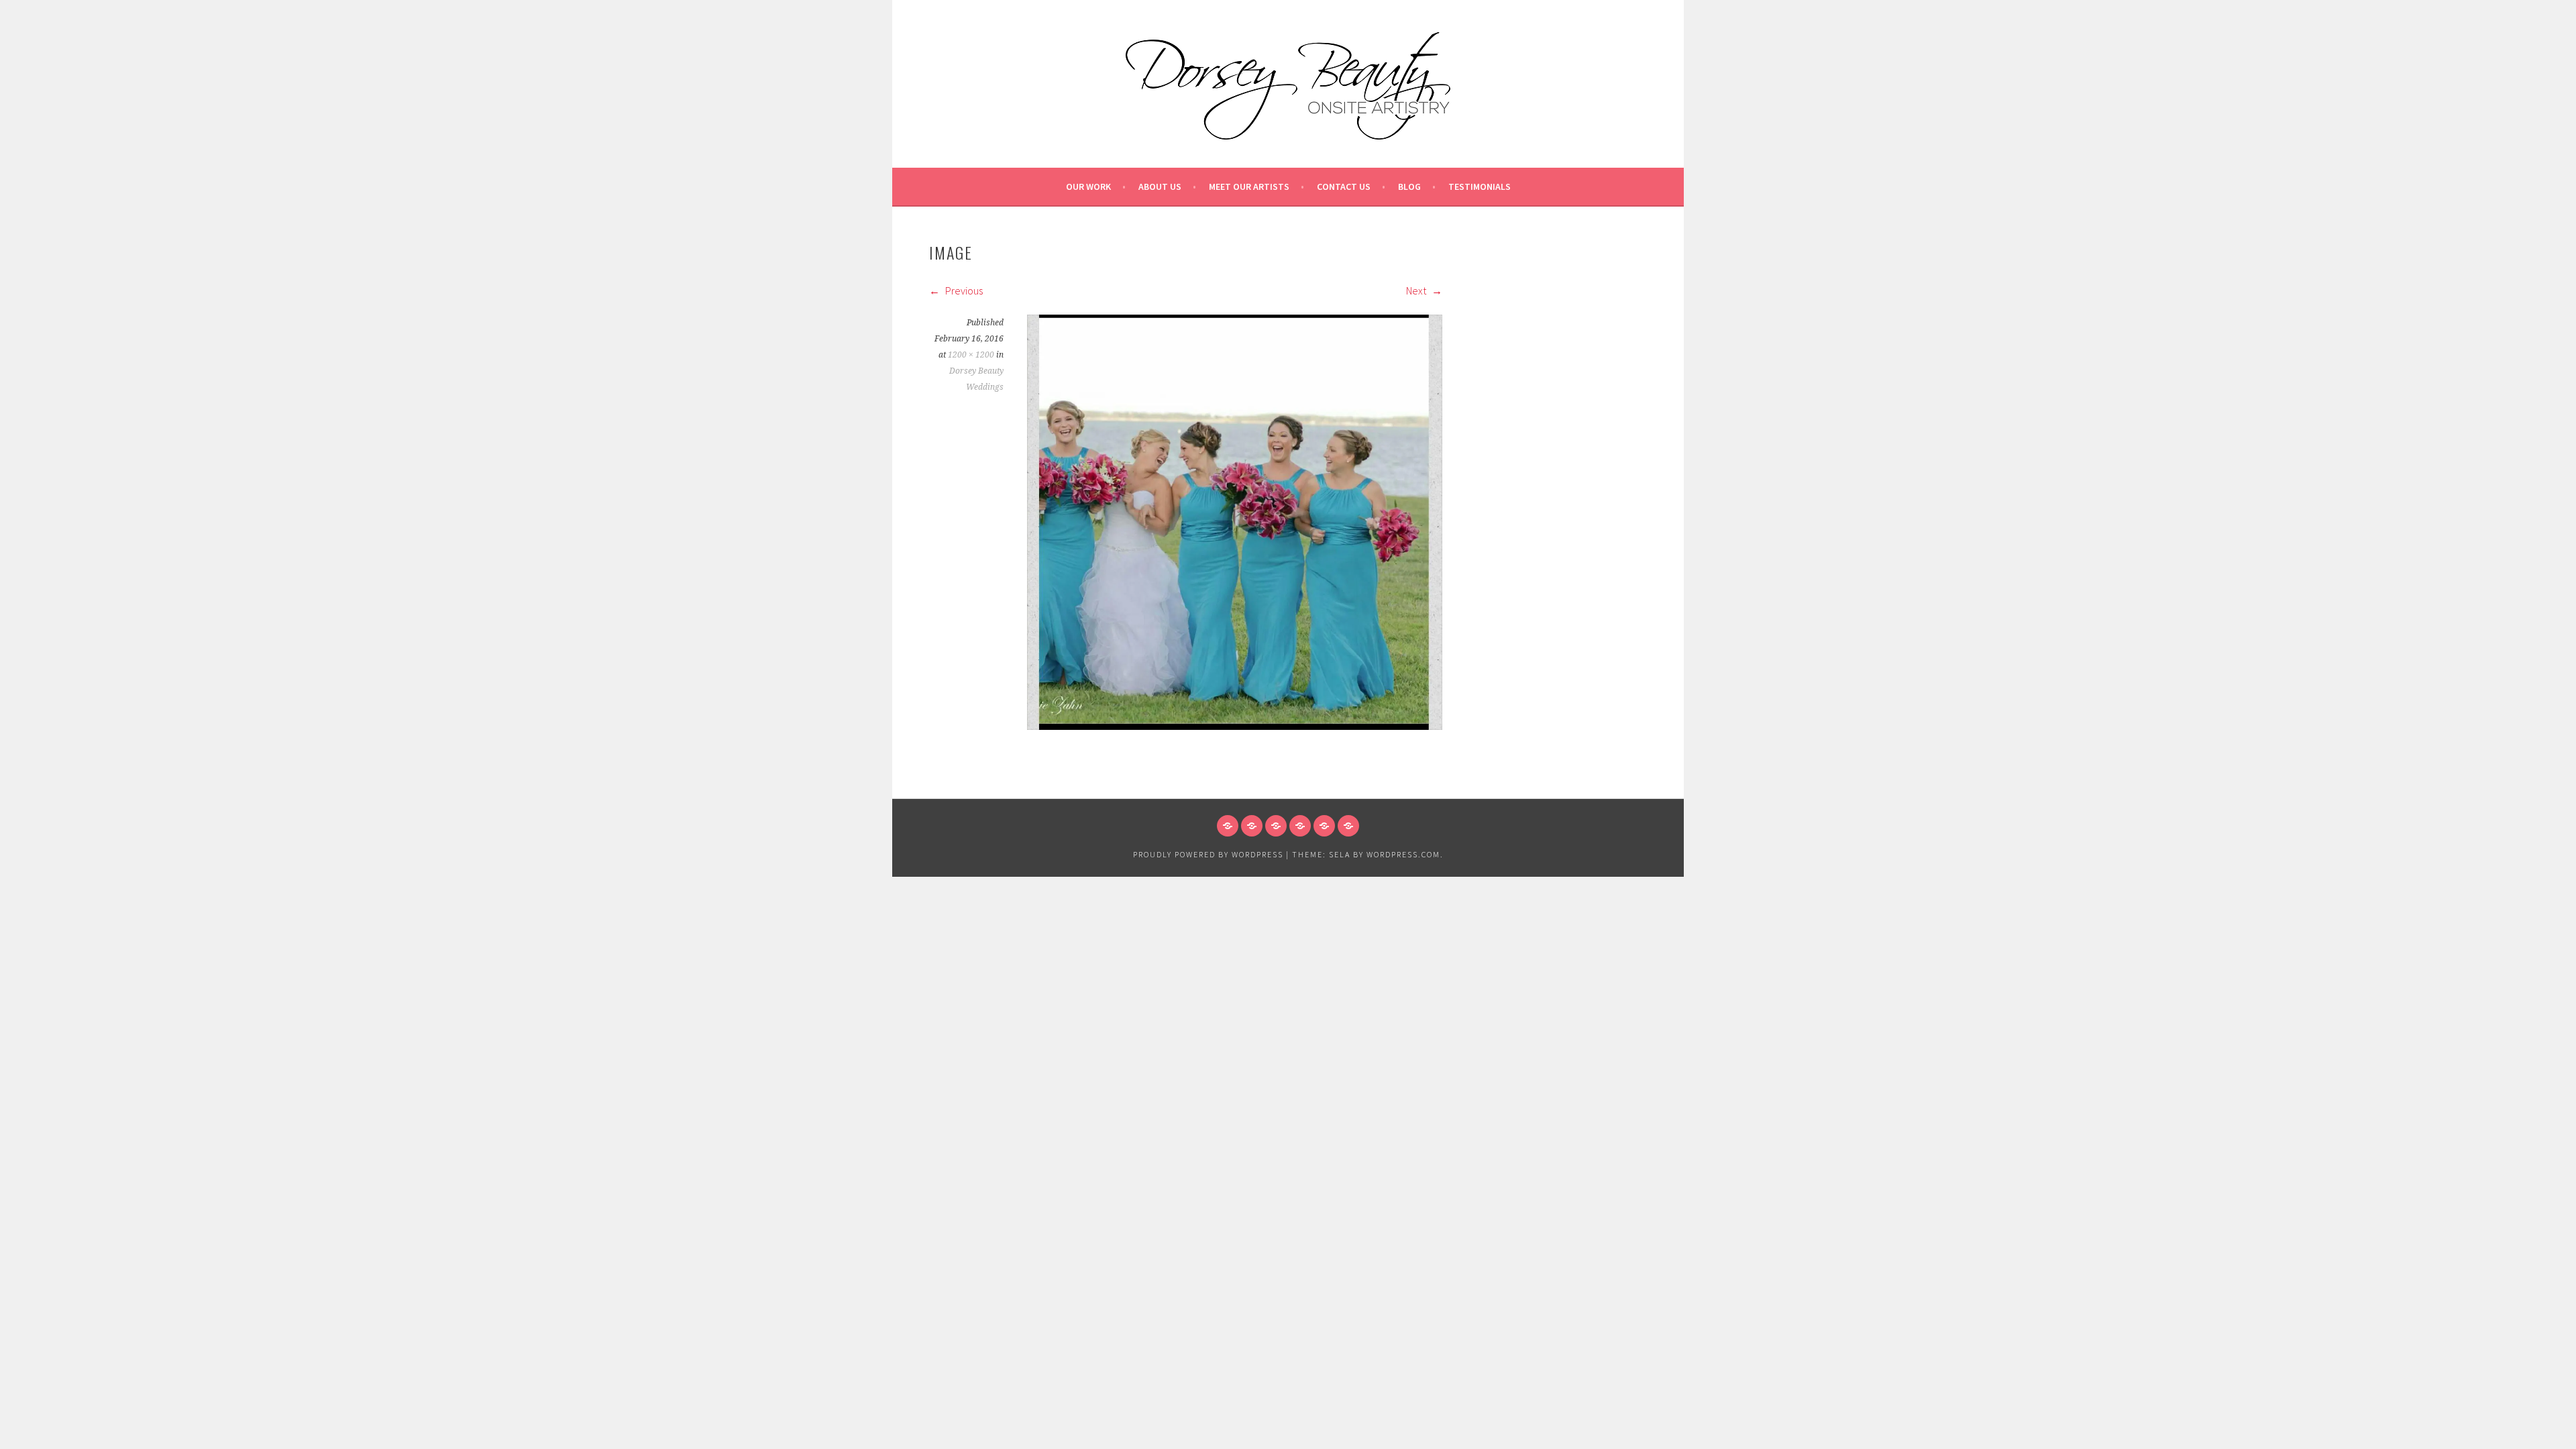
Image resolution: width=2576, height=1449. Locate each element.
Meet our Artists (1249, 186)
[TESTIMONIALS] (1348, 826)
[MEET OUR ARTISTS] (1276, 826)
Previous (963, 290)
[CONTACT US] (1300, 826)
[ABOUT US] (1252, 826)
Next (1417, 290)
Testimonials (1480, 186)
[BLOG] (1324, 826)
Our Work (1088, 186)
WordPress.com (1403, 854)
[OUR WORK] (1228, 826)
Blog (1409, 186)
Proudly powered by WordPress (1208, 854)
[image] (1235, 726)
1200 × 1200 (971, 355)
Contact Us (1344, 186)
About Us (1160, 186)
